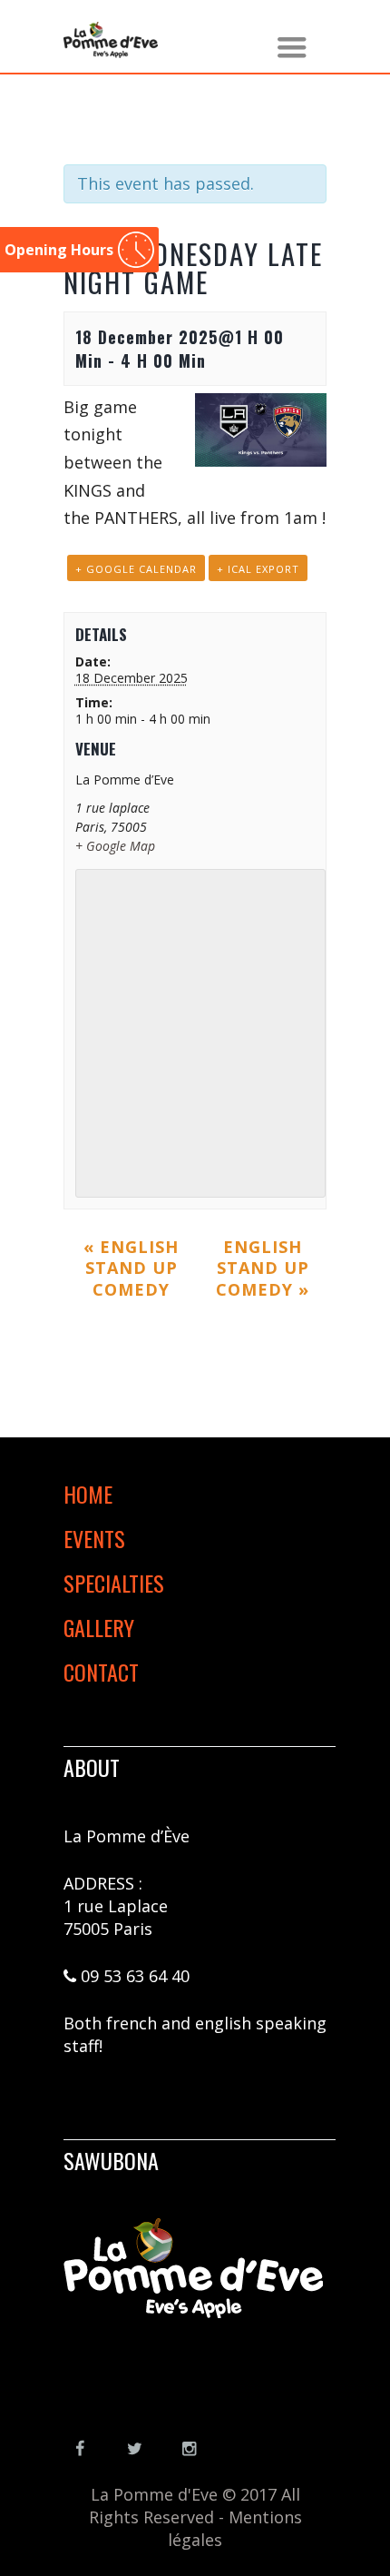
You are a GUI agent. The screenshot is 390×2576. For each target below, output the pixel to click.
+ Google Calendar (136, 569)
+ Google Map (115, 846)
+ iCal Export (258, 569)
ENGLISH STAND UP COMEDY (131, 1268)
